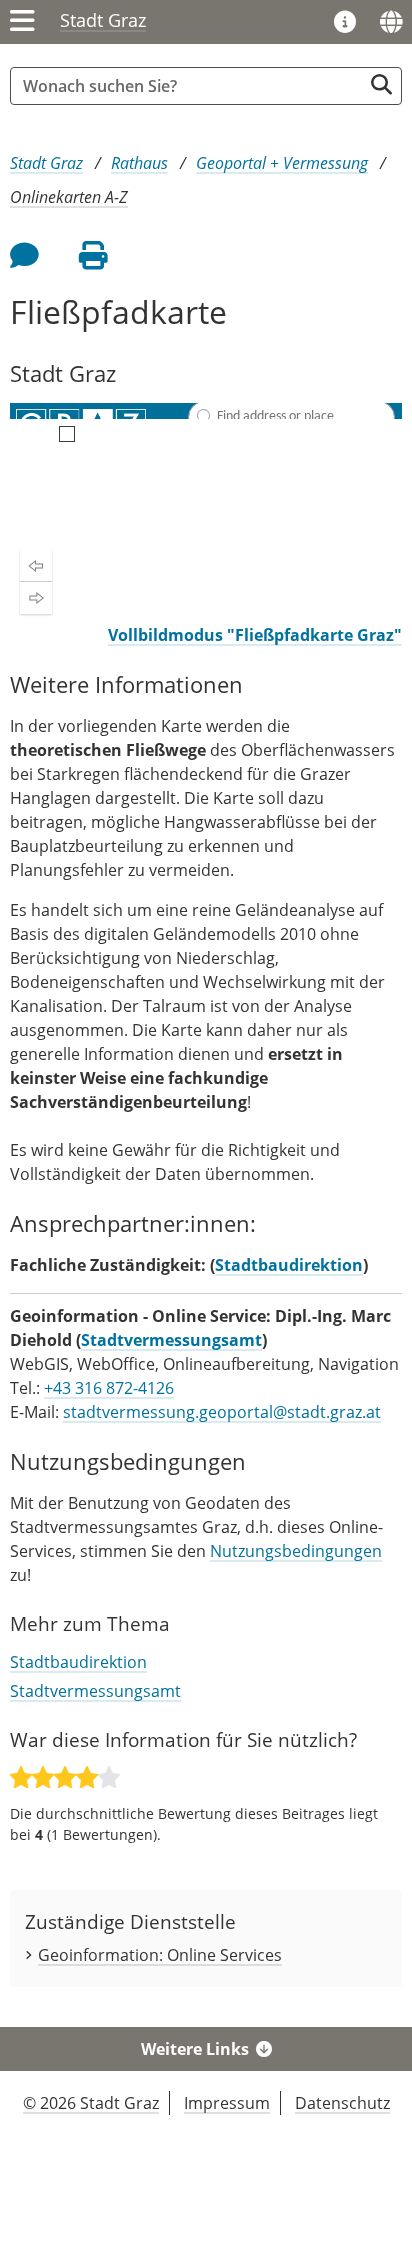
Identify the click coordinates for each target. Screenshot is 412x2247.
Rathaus (139, 163)
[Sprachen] (391, 22)
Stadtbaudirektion (289, 1265)
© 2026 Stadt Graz (91, 2103)
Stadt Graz (103, 20)
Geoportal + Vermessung (282, 163)
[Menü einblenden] (22, 22)
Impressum (227, 2103)
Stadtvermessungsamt (171, 1340)
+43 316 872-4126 (109, 1388)
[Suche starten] (381, 84)
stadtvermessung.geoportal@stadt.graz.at (222, 1412)
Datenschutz (342, 2103)
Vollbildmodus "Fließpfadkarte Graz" (255, 635)
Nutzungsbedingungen (296, 1551)
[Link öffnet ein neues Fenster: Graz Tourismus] (345, 23)
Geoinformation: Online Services (160, 1955)
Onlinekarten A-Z (69, 197)
